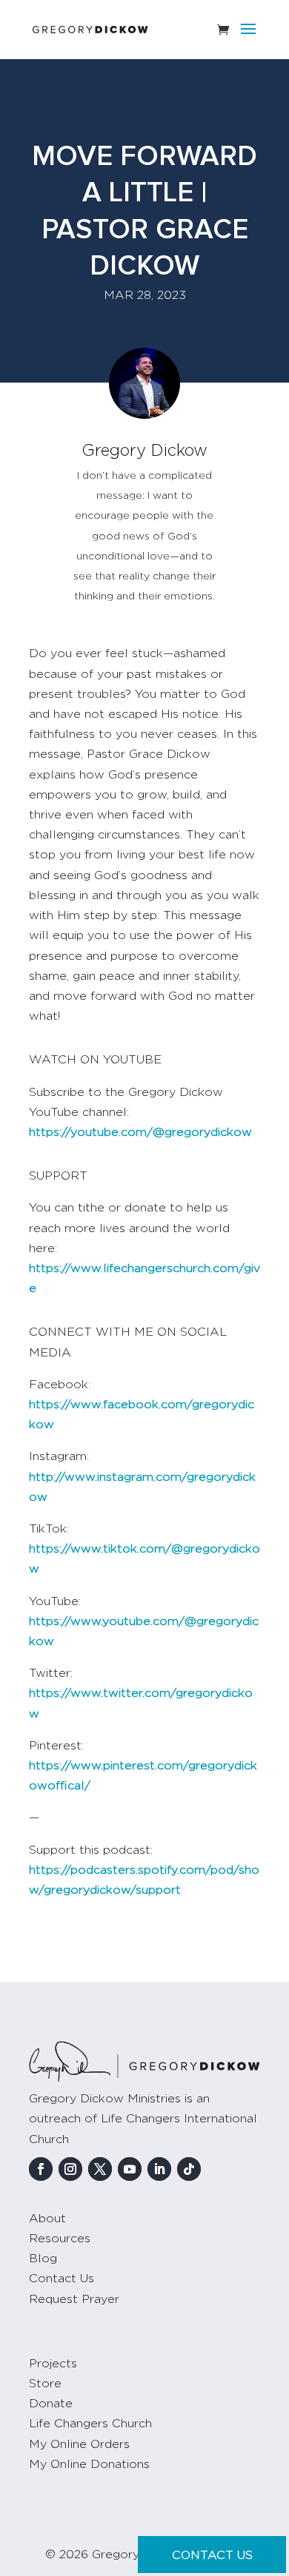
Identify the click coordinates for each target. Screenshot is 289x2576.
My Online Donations (89, 2464)
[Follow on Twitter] (100, 2169)
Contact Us (62, 2279)
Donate (51, 2404)
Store (45, 2384)
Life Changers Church (90, 2424)
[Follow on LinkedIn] (159, 2169)
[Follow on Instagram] (70, 2169)
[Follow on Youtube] (130, 2169)
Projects (53, 2364)
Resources (60, 2239)
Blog (43, 2259)
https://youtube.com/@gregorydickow (140, 1132)
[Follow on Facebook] (41, 2169)
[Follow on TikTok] (189, 2169)
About (47, 2219)
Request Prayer (74, 2299)
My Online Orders (79, 2444)
